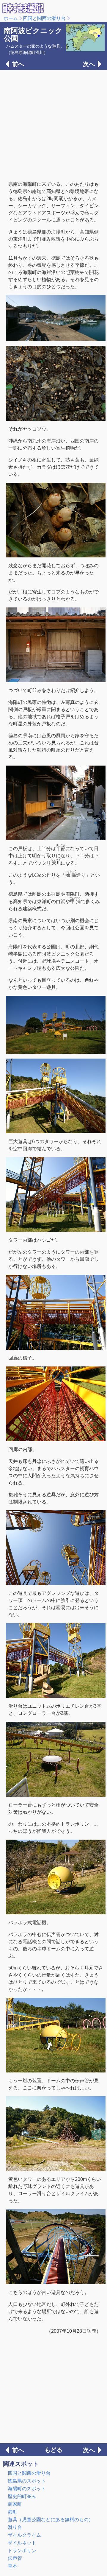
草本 (12, 2566)
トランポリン (22, 2551)
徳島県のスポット (27, 2481)
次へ (89, 64)
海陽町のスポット (27, 2489)
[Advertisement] (53, 125)
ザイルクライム (24, 2535)
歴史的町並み (22, 2496)
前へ (18, 64)
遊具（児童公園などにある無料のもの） (51, 2520)
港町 (12, 2512)
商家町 (15, 2504)
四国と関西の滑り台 (44, 18)
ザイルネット (22, 2543)
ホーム (11, 18)
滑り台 (15, 2527)
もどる (53, 2450)
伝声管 (15, 2558)
